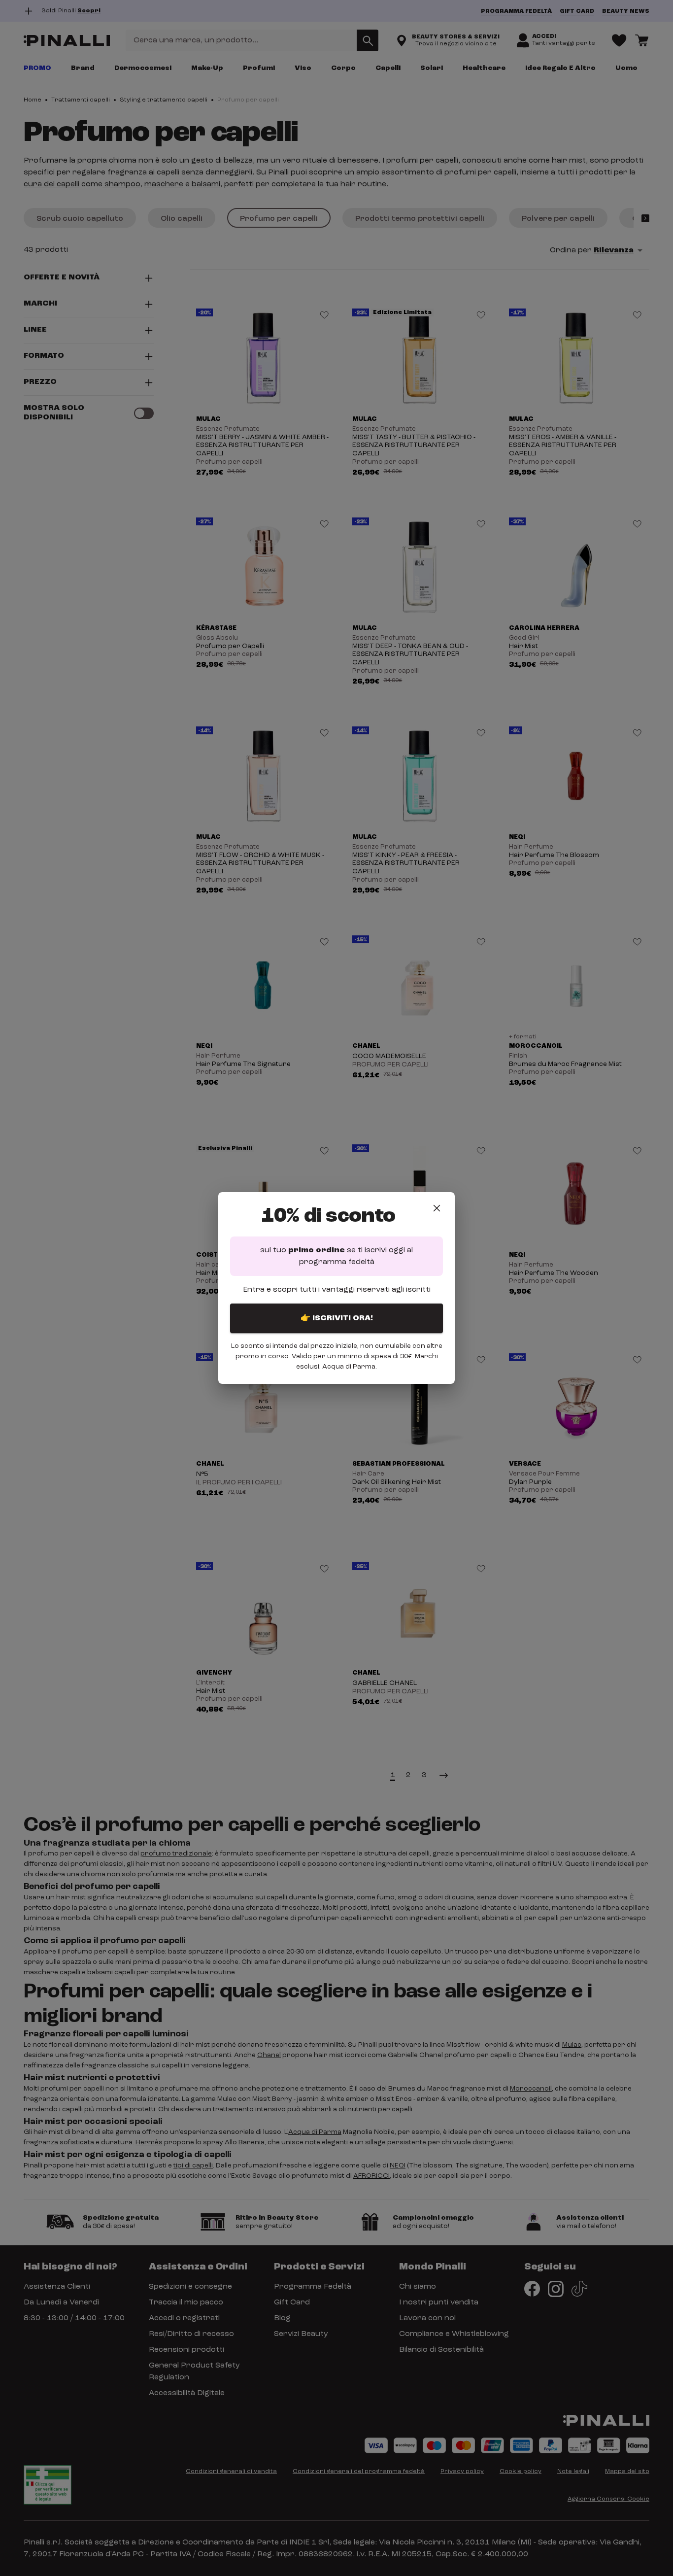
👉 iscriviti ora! (337, 1318)
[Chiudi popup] (437, 1208)
